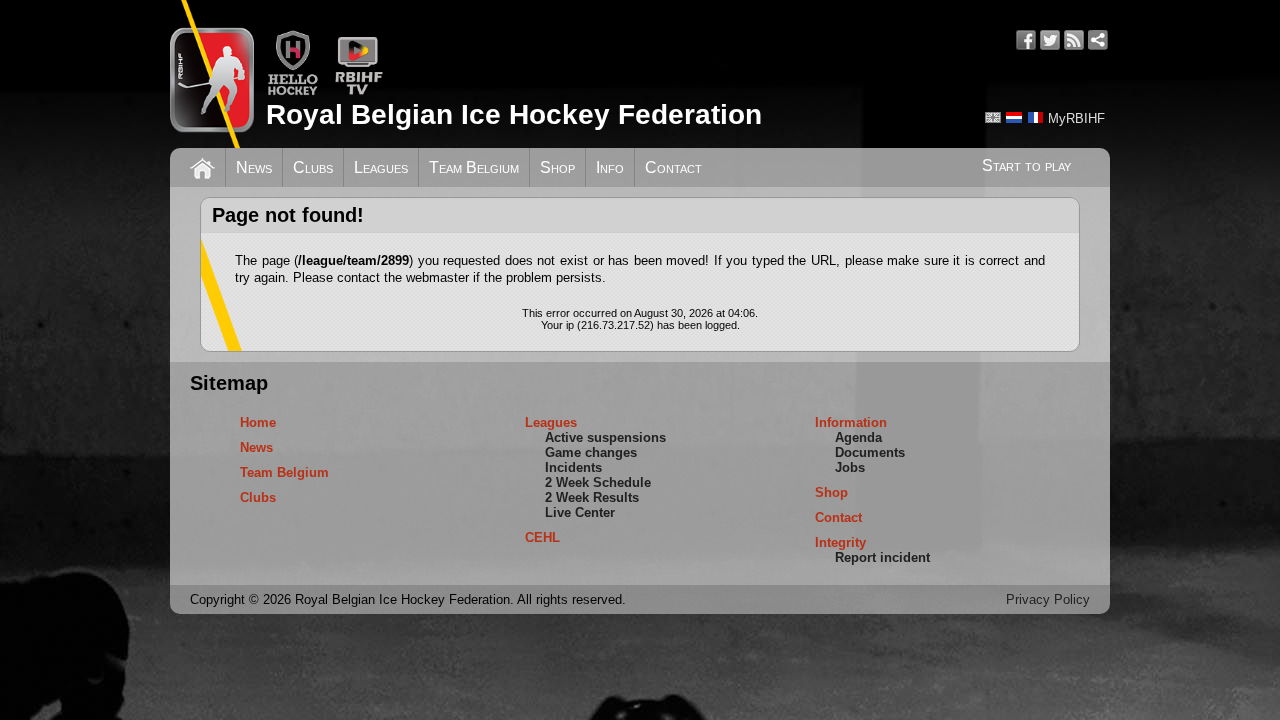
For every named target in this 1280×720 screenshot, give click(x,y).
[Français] (1035, 117)
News (254, 167)
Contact (673, 167)
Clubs (313, 167)
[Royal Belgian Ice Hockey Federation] (212, 74)
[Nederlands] (1014, 117)
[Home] (202, 166)
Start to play (1026, 165)
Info (610, 167)
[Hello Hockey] (292, 91)
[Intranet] (1098, 40)
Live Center (580, 512)
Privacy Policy (1048, 599)
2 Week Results (592, 497)
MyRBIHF (1076, 118)
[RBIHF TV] (358, 91)
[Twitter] (1050, 40)
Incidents (573, 467)
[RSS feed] (1074, 40)
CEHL (542, 537)
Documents (870, 452)
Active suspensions (605, 437)
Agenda (858, 437)
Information (851, 422)
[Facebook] (1026, 40)
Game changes (591, 452)
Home (258, 422)
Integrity (840, 542)
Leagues (381, 167)
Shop (557, 167)
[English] (993, 117)
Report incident (882, 557)
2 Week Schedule (598, 482)
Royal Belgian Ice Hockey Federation (514, 114)
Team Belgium (474, 167)
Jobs (850, 467)
